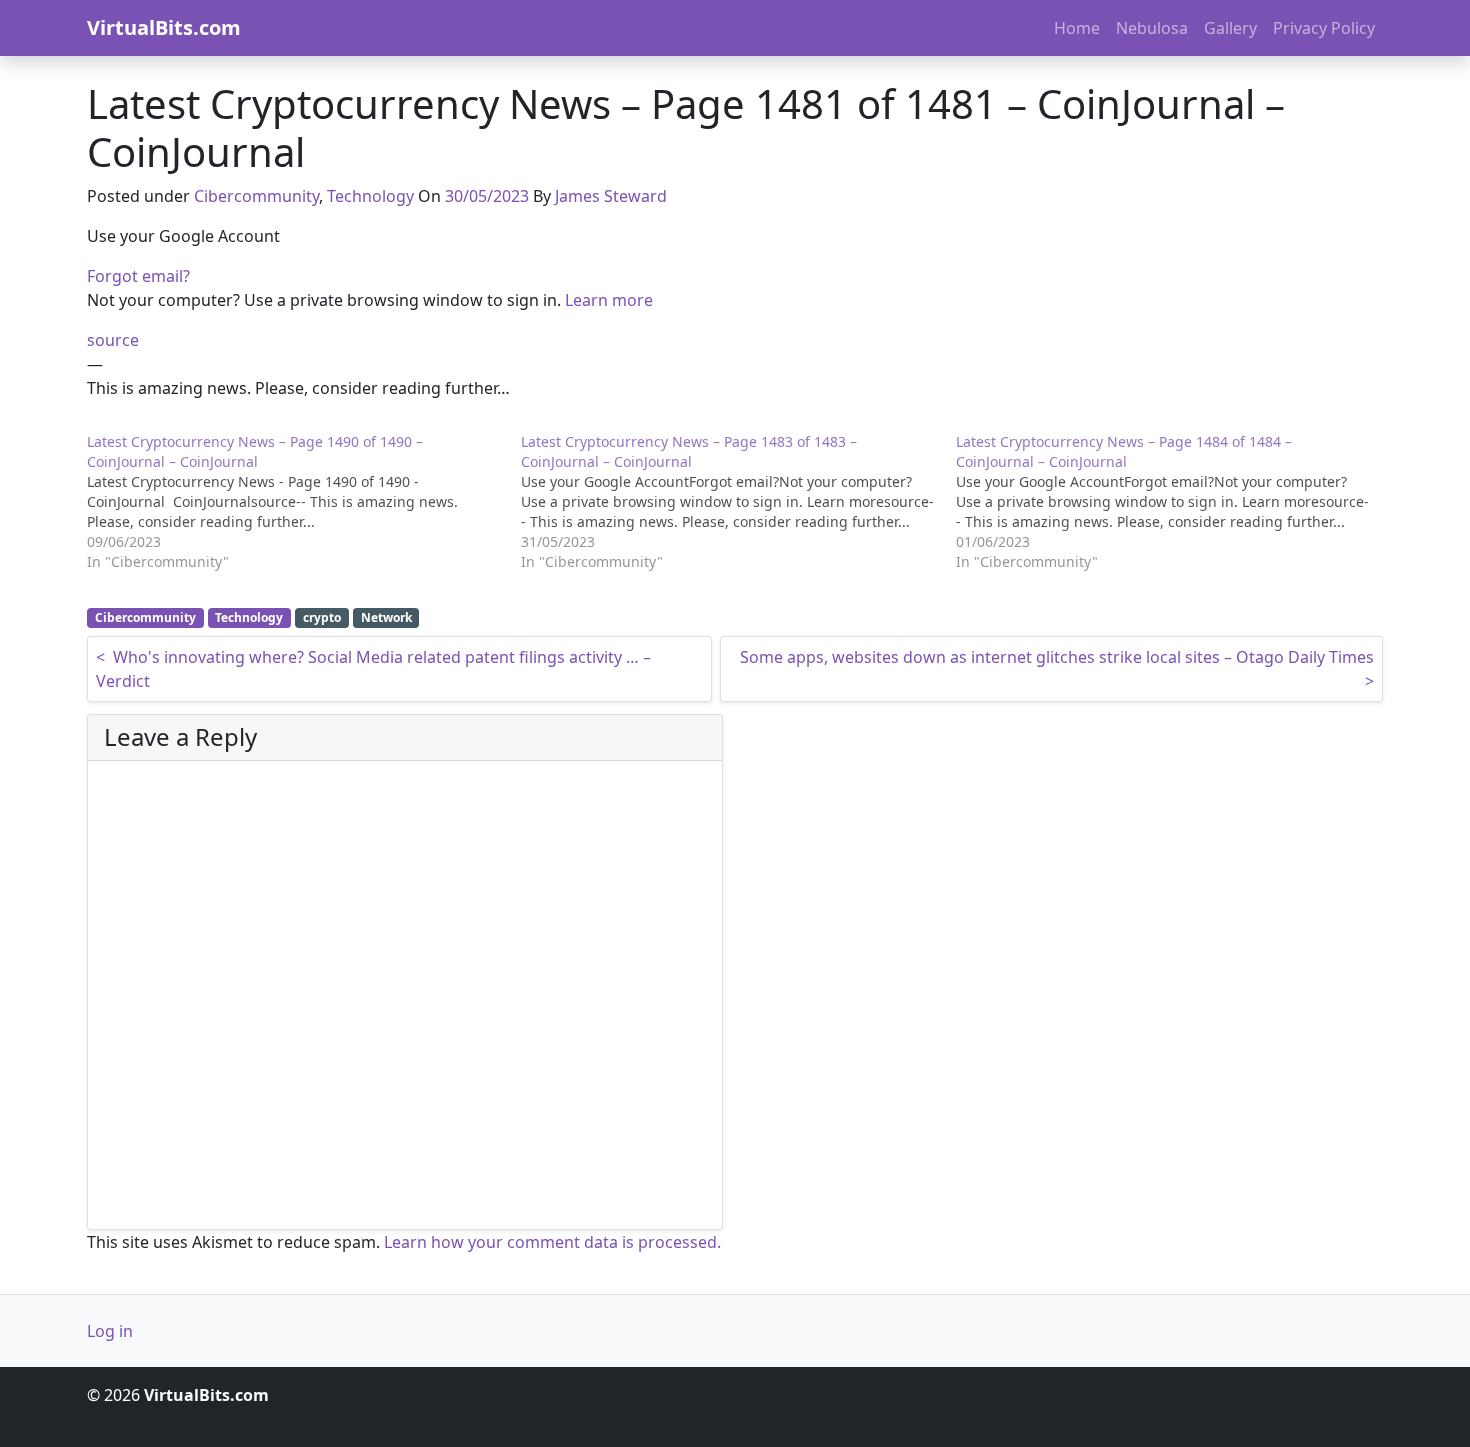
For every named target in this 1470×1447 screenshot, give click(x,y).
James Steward (611, 196)
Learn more (609, 300)
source (113, 340)
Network (386, 617)
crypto (322, 617)
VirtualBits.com (164, 27)
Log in (110, 1331)
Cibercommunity (256, 196)
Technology (370, 196)
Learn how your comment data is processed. (552, 1242)
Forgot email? (138, 276)
